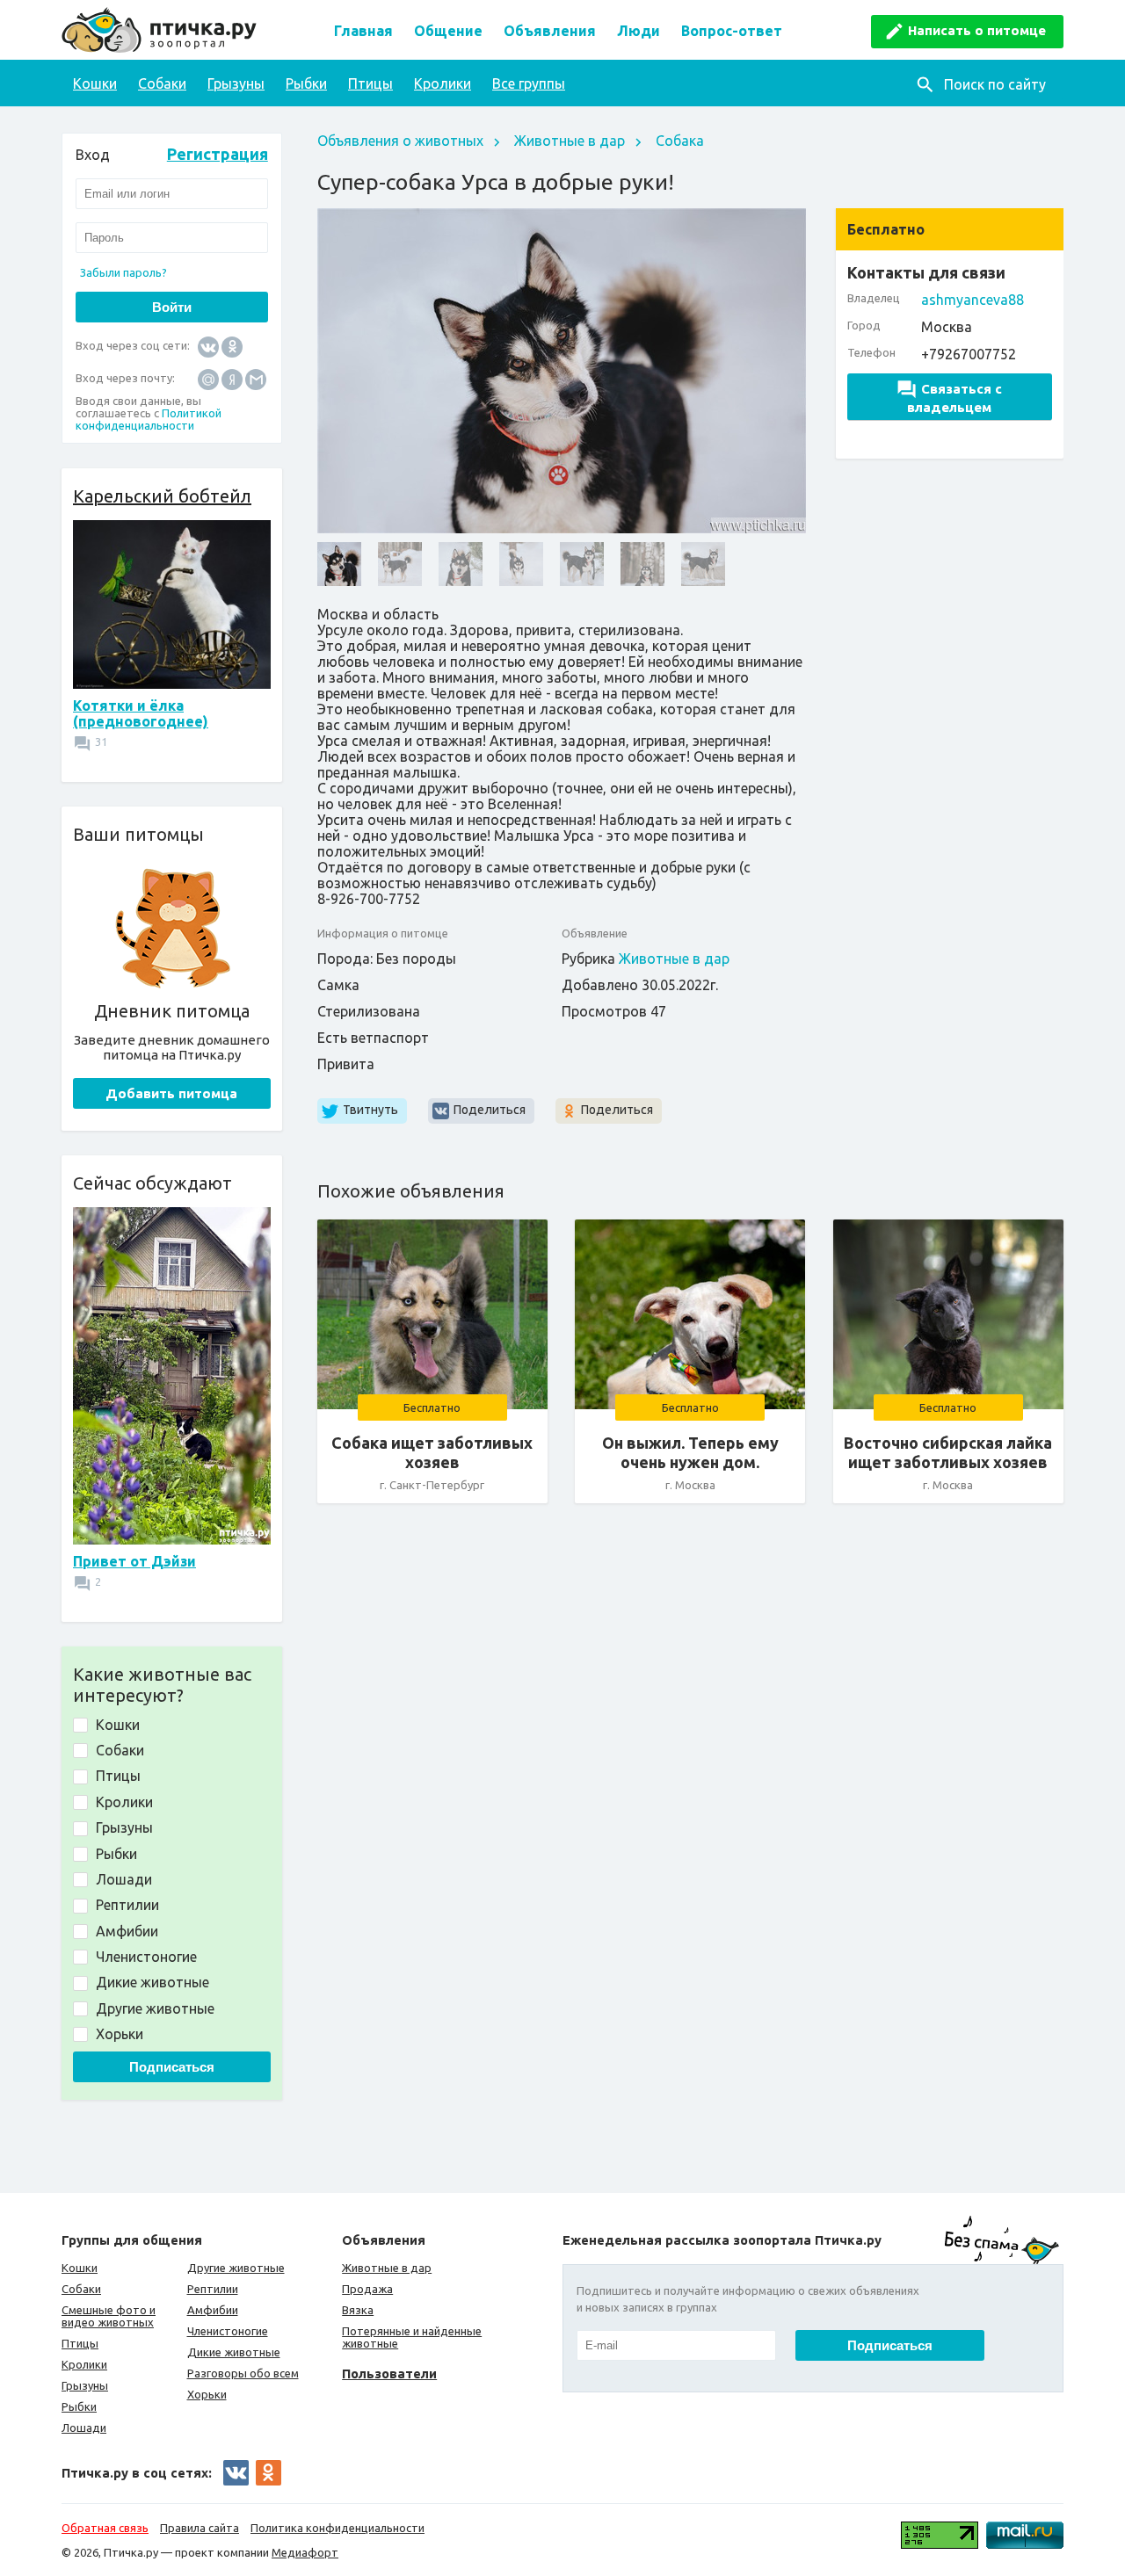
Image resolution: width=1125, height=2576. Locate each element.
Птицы (370, 83)
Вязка (358, 2310)
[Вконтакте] (208, 346)
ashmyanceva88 (973, 300)
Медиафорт (305, 2552)
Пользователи (389, 2373)
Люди (639, 31)
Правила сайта (200, 2528)
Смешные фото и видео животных (109, 2316)
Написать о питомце (977, 30)
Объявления (550, 31)
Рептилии (213, 2289)
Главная (363, 31)
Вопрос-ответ (732, 31)
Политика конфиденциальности (337, 2528)
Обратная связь (105, 2528)
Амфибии (213, 2310)
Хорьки (207, 2394)
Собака (680, 141)
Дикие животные (234, 2352)
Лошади (84, 2428)
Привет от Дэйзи (134, 1561)
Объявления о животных (400, 141)
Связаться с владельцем (954, 398)
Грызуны (236, 83)
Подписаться (172, 2067)
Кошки (95, 83)
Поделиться (490, 1110)
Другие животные (236, 2268)
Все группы (529, 83)
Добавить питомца (171, 1093)
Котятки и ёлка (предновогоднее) (141, 713)
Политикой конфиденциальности (149, 419)
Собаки (162, 83)
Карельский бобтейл (162, 496)
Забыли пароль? (123, 272)
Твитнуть (370, 1110)
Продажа (367, 2289)
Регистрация (218, 154)
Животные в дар (570, 141)
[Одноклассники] (232, 346)
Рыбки (306, 83)
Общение (448, 31)
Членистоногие (228, 2331)
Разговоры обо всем (243, 2373)
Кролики (443, 83)
